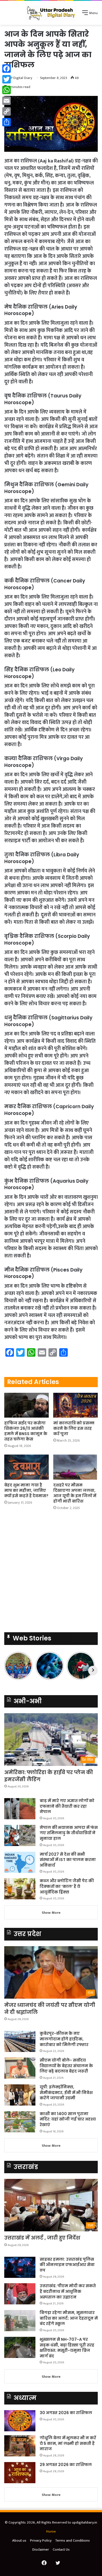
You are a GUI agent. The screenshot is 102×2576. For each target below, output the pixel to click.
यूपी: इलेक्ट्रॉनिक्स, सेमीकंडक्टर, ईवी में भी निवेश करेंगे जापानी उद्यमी (66, 2092)
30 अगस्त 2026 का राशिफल (66, 2413)
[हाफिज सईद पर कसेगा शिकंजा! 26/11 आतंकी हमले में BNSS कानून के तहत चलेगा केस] (26, 1405)
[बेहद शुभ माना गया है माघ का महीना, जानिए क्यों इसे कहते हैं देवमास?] (26, 1467)
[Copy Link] (7, 111)
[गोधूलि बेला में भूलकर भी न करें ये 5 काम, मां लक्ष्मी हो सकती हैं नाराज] (20, 2446)
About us (19, 2540)
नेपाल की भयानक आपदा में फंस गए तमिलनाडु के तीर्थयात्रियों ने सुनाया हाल (69, 1833)
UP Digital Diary (20, 78)
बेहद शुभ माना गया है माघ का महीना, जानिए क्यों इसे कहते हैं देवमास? (26, 1490)
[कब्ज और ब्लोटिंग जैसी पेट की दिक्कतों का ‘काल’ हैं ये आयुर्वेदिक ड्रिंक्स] (20, 1889)
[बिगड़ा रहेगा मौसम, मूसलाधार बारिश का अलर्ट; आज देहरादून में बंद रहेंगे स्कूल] (20, 2321)
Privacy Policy (41, 2540)
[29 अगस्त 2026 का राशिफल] (20, 2473)
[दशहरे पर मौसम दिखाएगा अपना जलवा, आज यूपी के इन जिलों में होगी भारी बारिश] (76, 1467)
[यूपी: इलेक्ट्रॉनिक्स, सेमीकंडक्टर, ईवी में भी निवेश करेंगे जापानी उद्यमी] (20, 2095)
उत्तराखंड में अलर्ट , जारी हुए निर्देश (42, 2238)
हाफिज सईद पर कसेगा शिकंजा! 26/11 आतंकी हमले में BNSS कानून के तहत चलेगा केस (26, 1431)
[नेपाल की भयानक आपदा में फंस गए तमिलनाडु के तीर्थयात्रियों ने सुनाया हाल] (20, 1835)
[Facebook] (7, 69)
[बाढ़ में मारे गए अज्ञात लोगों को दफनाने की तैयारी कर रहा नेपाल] (20, 1809)
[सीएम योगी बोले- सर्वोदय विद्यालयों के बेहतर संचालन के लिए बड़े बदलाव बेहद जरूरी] (20, 2068)
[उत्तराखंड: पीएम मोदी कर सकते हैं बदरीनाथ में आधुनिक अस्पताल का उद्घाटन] (20, 2294)
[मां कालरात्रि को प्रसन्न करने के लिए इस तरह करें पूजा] (76, 1405)
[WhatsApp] (7, 90)
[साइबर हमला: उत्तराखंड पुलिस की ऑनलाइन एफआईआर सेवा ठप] (20, 2267)
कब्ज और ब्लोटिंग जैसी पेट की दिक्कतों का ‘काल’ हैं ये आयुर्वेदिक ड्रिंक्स (67, 1886)
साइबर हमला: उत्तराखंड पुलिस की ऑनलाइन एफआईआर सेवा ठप (67, 2265)
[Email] (7, 101)
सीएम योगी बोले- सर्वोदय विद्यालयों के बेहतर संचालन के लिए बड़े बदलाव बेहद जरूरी (66, 2066)
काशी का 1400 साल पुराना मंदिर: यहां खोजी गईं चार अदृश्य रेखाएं (68, 2119)
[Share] (7, 122)
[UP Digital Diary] (51, 13)
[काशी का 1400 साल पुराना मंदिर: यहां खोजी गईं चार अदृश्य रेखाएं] (20, 2122)
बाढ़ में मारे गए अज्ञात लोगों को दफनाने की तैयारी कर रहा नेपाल (67, 1806)
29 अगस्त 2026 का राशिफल (66, 2465)
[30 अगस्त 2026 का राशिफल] (20, 2421)
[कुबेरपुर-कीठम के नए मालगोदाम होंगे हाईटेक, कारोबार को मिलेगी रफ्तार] (20, 2041)
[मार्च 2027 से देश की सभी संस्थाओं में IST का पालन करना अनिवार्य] (20, 1862)
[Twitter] (7, 79)
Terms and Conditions (73, 2540)
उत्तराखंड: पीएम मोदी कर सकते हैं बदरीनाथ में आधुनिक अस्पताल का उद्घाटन (68, 2291)
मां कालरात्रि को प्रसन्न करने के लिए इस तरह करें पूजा (74, 1428)
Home (51, 2531)
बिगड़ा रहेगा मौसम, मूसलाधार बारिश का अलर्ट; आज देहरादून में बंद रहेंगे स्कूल (69, 2318)
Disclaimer (41, 2549)
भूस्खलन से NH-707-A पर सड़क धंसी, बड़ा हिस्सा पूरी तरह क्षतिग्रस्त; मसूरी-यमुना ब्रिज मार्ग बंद (67, 2348)
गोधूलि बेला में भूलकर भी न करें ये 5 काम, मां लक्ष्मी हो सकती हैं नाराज (68, 2443)
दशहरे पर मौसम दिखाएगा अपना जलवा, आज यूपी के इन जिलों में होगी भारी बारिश (75, 1493)
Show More (51, 1913)
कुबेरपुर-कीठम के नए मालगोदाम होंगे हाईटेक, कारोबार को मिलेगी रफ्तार (64, 2039)
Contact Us (61, 2549)
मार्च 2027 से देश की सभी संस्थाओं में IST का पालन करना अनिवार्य (68, 1860)
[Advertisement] (51, 1573)
